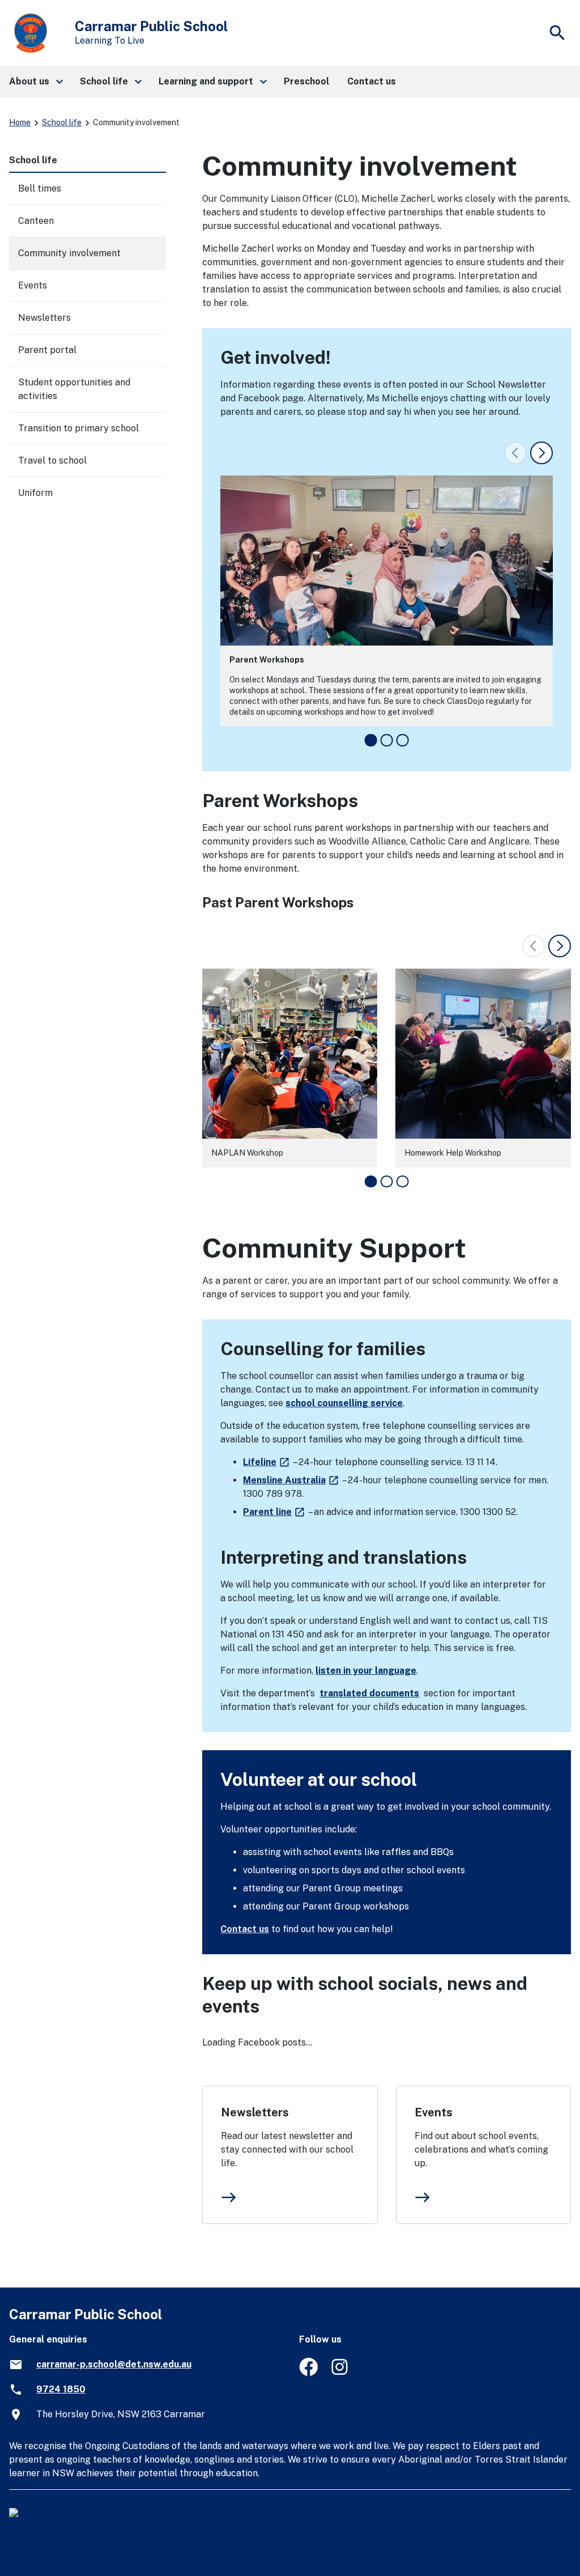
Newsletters (255, 2112)
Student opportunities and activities (74, 389)
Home (20, 122)
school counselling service (344, 1403)
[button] (35, 82)
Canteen (36, 221)
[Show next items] (541, 453)
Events (434, 2112)
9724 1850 (61, 2389)
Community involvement (69, 253)
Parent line (274, 1512)
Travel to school (52, 461)
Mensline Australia (291, 1480)
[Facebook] (308, 2373)
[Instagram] (341, 2373)
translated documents (369, 1693)
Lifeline (267, 1462)
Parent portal (47, 350)
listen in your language (366, 1671)
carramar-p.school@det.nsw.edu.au (114, 2364)
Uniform (35, 493)
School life (62, 122)
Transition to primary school (78, 428)
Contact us (245, 1929)
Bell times (40, 188)
